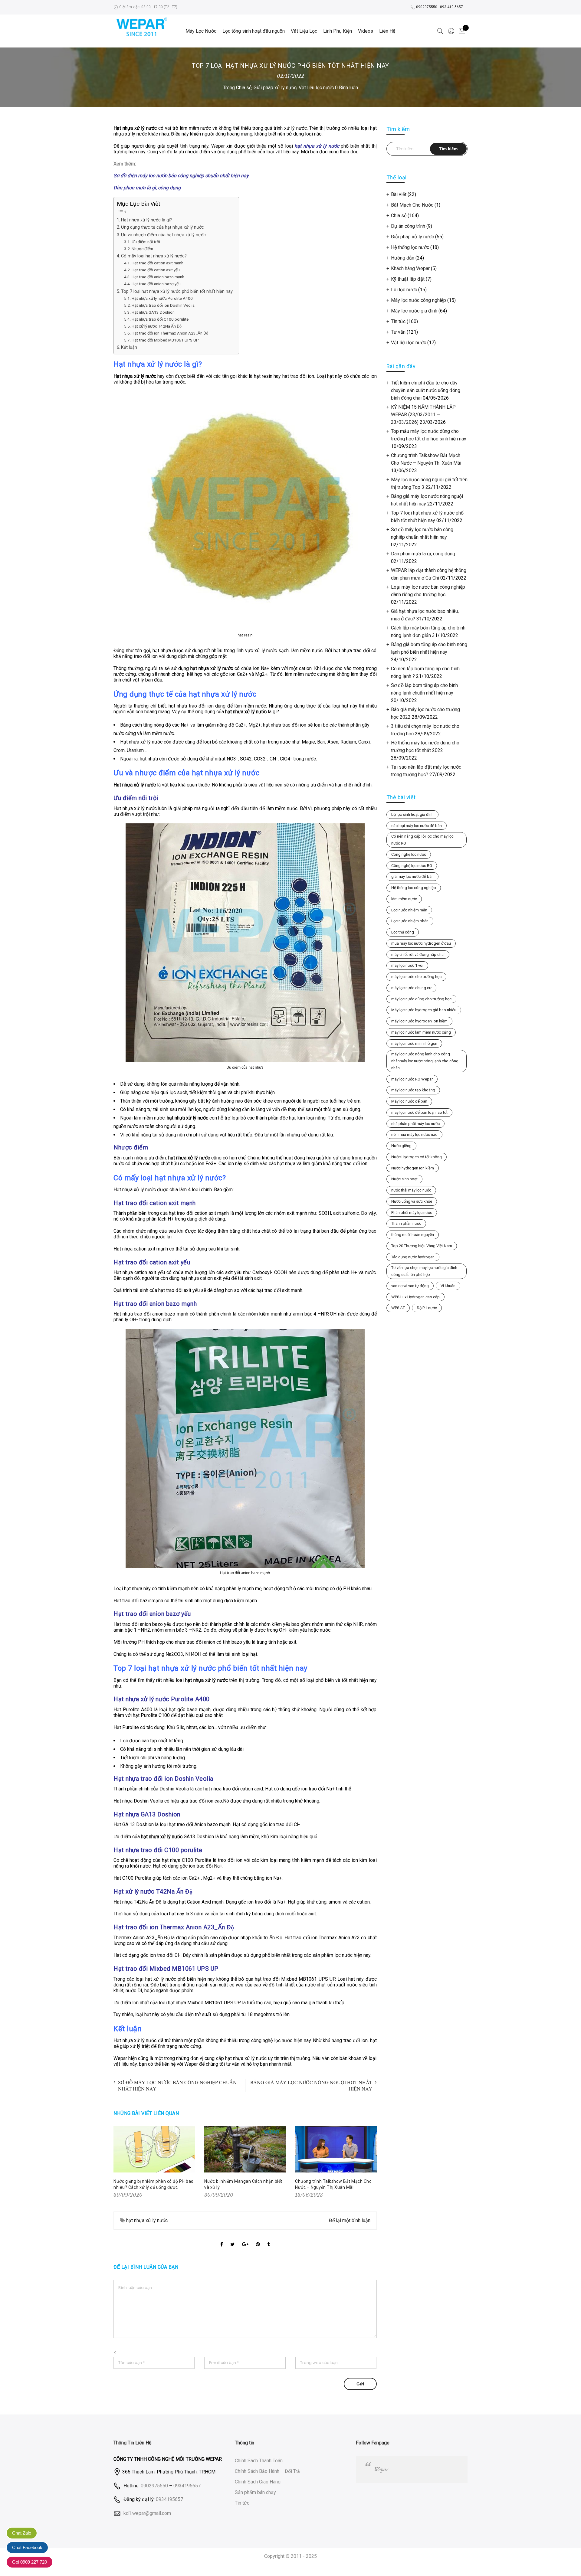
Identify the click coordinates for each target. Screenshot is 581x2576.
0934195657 (187, 2485)
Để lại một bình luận (350, 2220)
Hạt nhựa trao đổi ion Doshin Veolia (163, 305)
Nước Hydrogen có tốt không (417, 1157)
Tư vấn (398, 332)
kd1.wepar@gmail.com (147, 2513)
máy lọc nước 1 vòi (407, 965)
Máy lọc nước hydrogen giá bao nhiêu (424, 1010)
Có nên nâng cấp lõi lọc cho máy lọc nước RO (422, 840)
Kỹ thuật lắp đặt (408, 279)
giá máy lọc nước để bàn (412, 876)
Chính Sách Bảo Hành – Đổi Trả (267, 2471)
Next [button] (371, 2163)
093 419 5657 (451, 7)
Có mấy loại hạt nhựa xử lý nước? (154, 256)
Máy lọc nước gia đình (414, 311)
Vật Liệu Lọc (304, 31)
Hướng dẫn (403, 258)
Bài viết (399, 194)
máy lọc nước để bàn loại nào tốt (419, 1112)
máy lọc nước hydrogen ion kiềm (419, 1021)
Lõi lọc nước (404, 290)
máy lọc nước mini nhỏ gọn (414, 1043)
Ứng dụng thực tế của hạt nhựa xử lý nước (162, 227)
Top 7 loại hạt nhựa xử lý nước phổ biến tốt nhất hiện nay (177, 291)
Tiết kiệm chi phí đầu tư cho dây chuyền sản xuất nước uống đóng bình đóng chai (426, 390)
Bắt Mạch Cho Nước (412, 205)
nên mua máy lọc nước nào (414, 1134)
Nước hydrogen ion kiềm (413, 1168)
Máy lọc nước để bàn (409, 1101)
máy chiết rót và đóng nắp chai (418, 955)
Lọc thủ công (403, 932)
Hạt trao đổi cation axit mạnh (158, 263)
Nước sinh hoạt (404, 1179)
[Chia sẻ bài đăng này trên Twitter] (233, 2239)
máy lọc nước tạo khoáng (413, 1090)
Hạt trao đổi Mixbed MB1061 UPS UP (165, 340)
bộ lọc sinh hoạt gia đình (412, 814)
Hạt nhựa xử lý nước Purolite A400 (162, 298)
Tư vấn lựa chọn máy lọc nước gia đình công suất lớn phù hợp (424, 1271)
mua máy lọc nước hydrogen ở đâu (421, 943)
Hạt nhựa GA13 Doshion (153, 312)
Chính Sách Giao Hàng (258, 2482)
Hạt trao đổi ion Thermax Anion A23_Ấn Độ (170, 333)
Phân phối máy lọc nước (412, 1213)
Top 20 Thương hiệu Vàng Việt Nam (422, 1246)
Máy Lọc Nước (201, 31)
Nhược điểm (142, 249)
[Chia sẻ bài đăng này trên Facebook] (222, 2239)
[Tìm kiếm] (440, 31)
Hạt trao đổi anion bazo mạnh (158, 277)
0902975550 (427, 7)
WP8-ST (398, 1308)
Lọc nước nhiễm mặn (409, 910)
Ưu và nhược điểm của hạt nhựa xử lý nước (163, 235)
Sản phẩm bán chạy (255, 2492)
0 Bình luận (346, 88)
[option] (154, 2163)
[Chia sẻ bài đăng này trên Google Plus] (245, 2239)
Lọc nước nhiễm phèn (410, 921)
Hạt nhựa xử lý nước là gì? (146, 220)
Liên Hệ (387, 31)
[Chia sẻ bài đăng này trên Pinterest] (258, 2239)
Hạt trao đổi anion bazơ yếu (156, 284)
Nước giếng (401, 1146)
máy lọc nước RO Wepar (412, 1079)
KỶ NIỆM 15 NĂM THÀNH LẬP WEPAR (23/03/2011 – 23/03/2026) (423, 415)
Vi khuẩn (448, 1286)
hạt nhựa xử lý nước (147, 2220)
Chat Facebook (27, 2547)
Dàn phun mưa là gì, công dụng (423, 554)
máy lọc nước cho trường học (416, 977)
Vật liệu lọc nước (316, 88)
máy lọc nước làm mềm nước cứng (421, 1032)
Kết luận (129, 347)
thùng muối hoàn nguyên (413, 1235)
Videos (366, 31)
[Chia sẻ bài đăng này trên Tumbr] (269, 2239)
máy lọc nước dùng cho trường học (421, 999)
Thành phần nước (406, 1223)
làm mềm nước (404, 899)
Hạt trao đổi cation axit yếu (156, 270)
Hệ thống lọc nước (410, 247)
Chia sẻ (244, 88)
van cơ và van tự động (410, 1286)
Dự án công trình (408, 226)
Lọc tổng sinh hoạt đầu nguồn (254, 31)
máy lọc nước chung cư (411, 988)
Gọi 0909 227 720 (30, 2562)
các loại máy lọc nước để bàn (417, 826)
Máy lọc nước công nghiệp (419, 300)
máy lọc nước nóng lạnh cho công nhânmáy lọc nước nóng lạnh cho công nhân (425, 1061)
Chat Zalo (22, 2533)
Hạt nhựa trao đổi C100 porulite (160, 319)
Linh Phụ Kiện (338, 31)
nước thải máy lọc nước (411, 1190)
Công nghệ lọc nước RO (412, 866)
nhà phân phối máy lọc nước (415, 1124)
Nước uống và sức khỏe (412, 1201)
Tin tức (398, 321)
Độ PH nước (427, 1308)
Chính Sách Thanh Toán (259, 2461)
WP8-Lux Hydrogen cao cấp (415, 1297)
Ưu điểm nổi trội (146, 242)
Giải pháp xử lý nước (275, 88)
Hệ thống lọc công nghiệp (414, 888)
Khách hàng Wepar (410, 268)
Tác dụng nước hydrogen (413, 1257)
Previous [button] (119, 2163)
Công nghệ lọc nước (409, 854)
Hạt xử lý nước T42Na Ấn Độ (157, 326)
